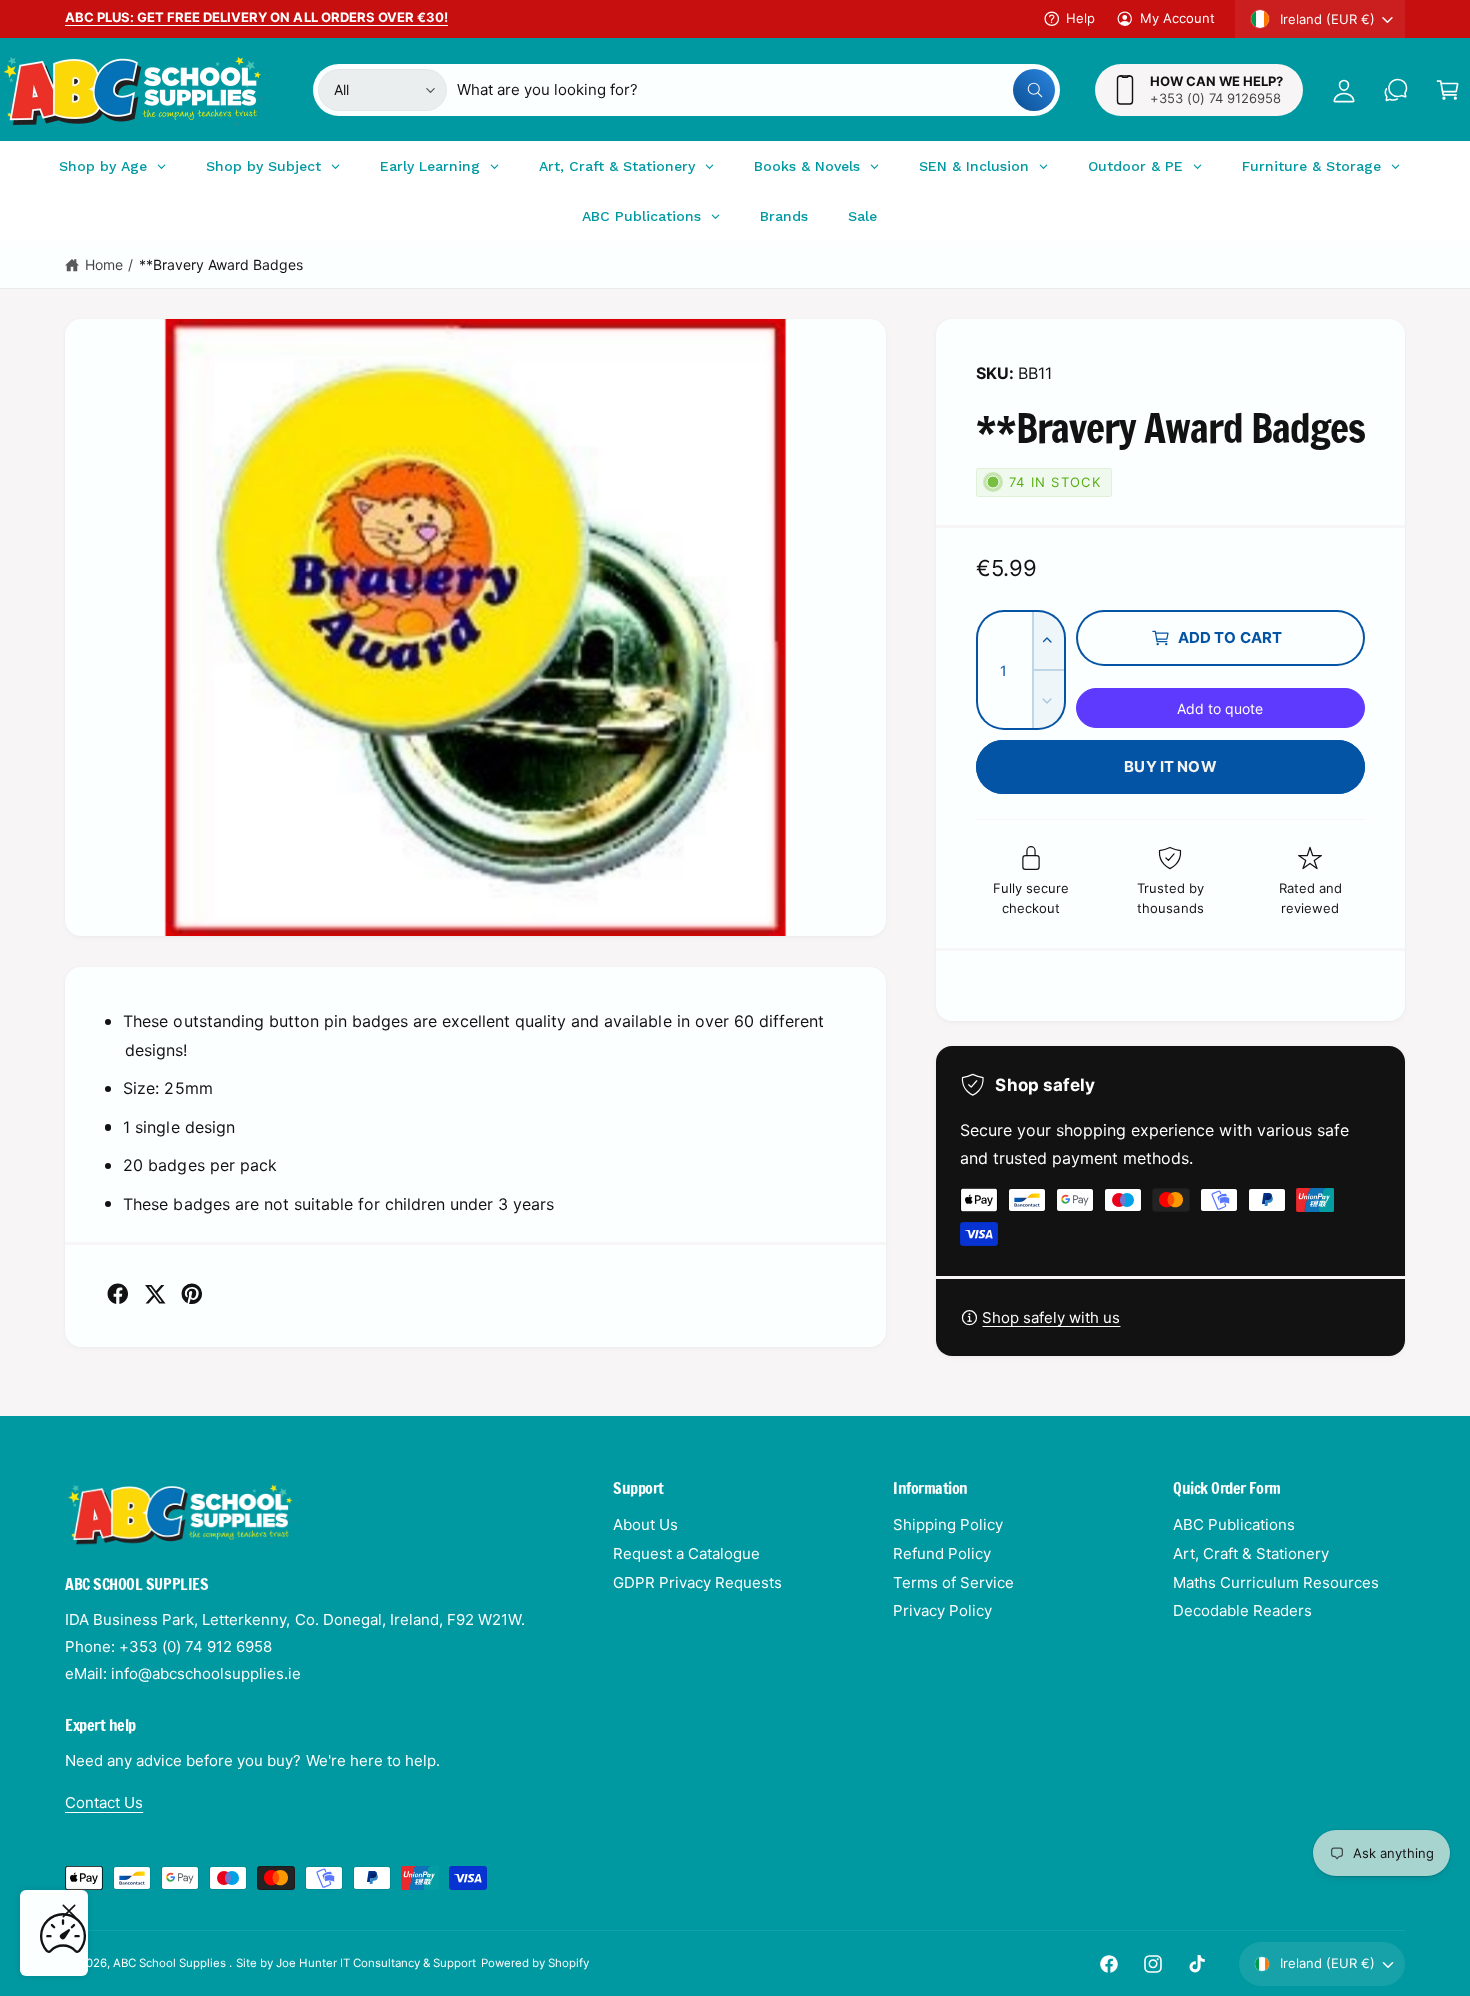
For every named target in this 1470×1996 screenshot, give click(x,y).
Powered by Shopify (535, 1963)
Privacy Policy (942, 1610)
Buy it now (1170, 766)
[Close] (69, 1911)
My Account (1177, 18)
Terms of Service (953, 1582)
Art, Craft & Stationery (1251, 1553)
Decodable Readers (1242, 1610)
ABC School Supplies (171, 1963)
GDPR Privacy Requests (697, 1582)
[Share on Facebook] (118, 1294)
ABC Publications (1234, 1524)
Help (1080, 18)
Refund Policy (942, 1553)
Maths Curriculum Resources (1276, 1582)
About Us (645, 1524)
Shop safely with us (1051, 1317)
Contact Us (104, 1802)
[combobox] (755, 90)
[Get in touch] (1396, 90)
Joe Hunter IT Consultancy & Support (376, 1963)
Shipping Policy (948, 1524)
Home (104, 264)
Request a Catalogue (686, 1553)
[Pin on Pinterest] (192, 1294)
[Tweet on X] (155, 1294)
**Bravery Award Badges (221, 264)
